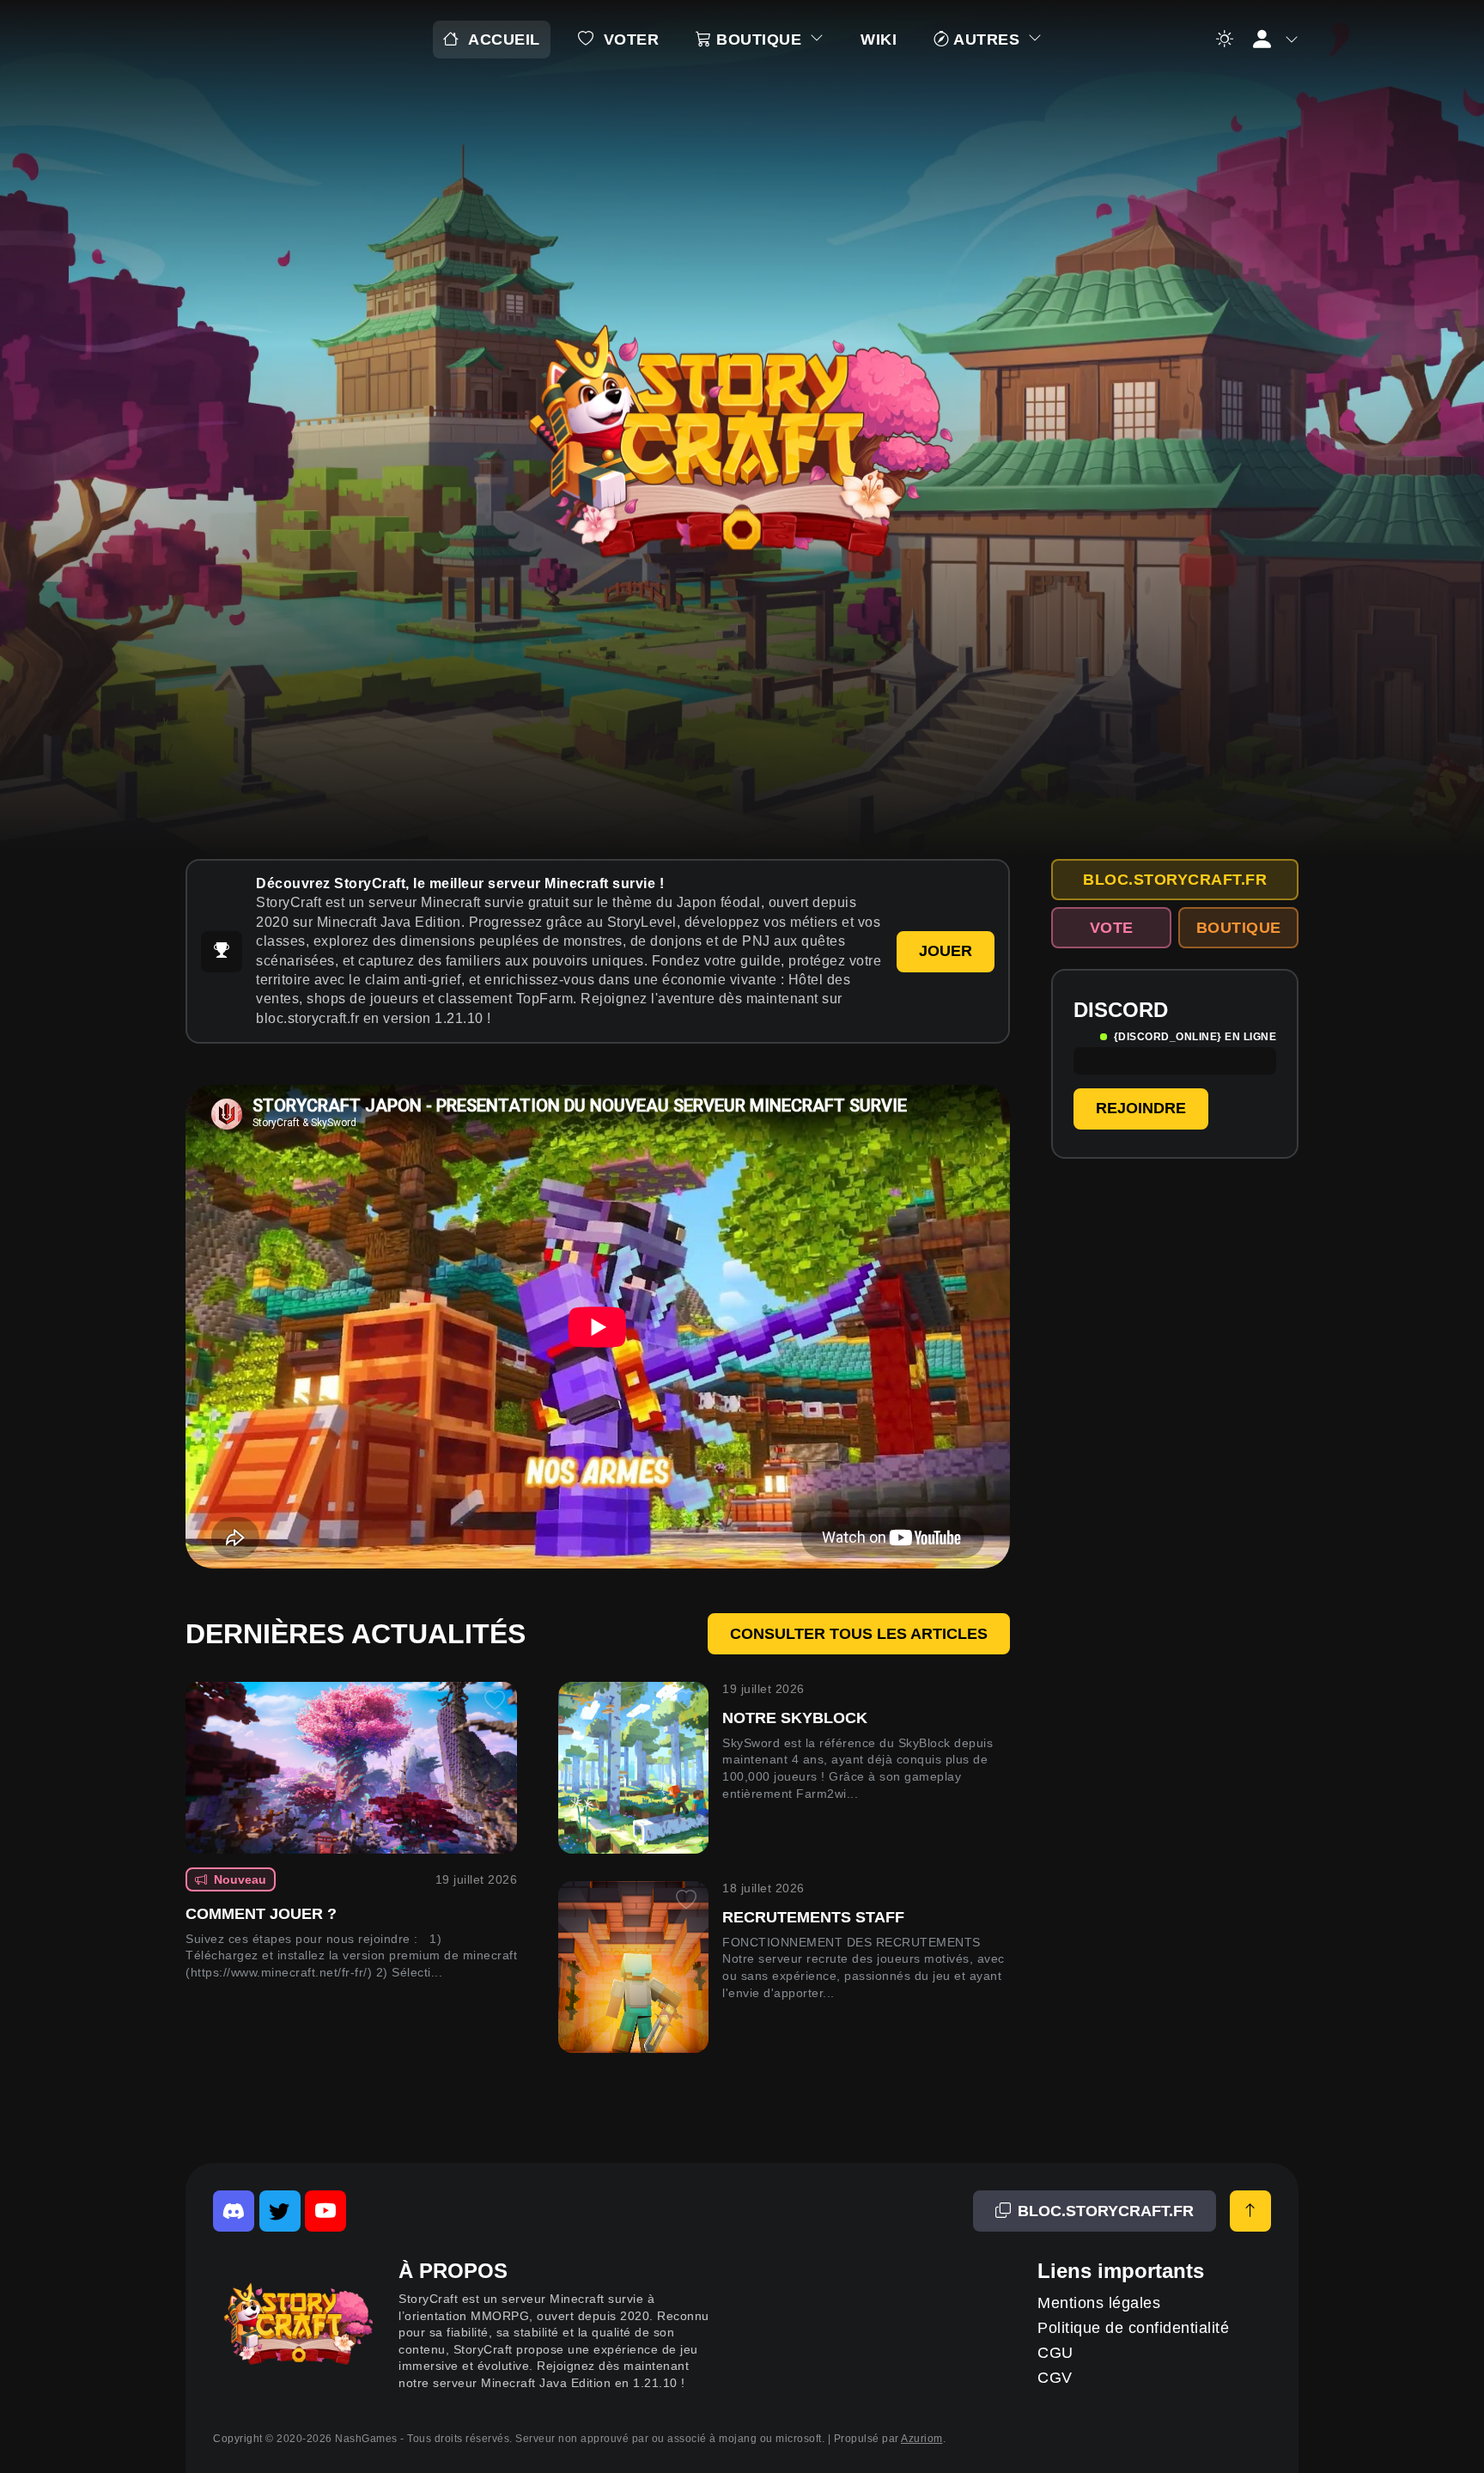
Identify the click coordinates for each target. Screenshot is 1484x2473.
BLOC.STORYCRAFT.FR (1175, 880)
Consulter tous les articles (859, 1634)
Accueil (504, 40)
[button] (1274, 40)
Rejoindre (1141, 1108)
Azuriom (922, 2439)
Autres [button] (987, 40)
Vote (1112, 928)
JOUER (946, 951)
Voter (632, 40)
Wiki (879, 40)
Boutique (1239, 928)
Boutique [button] (759, 40)
